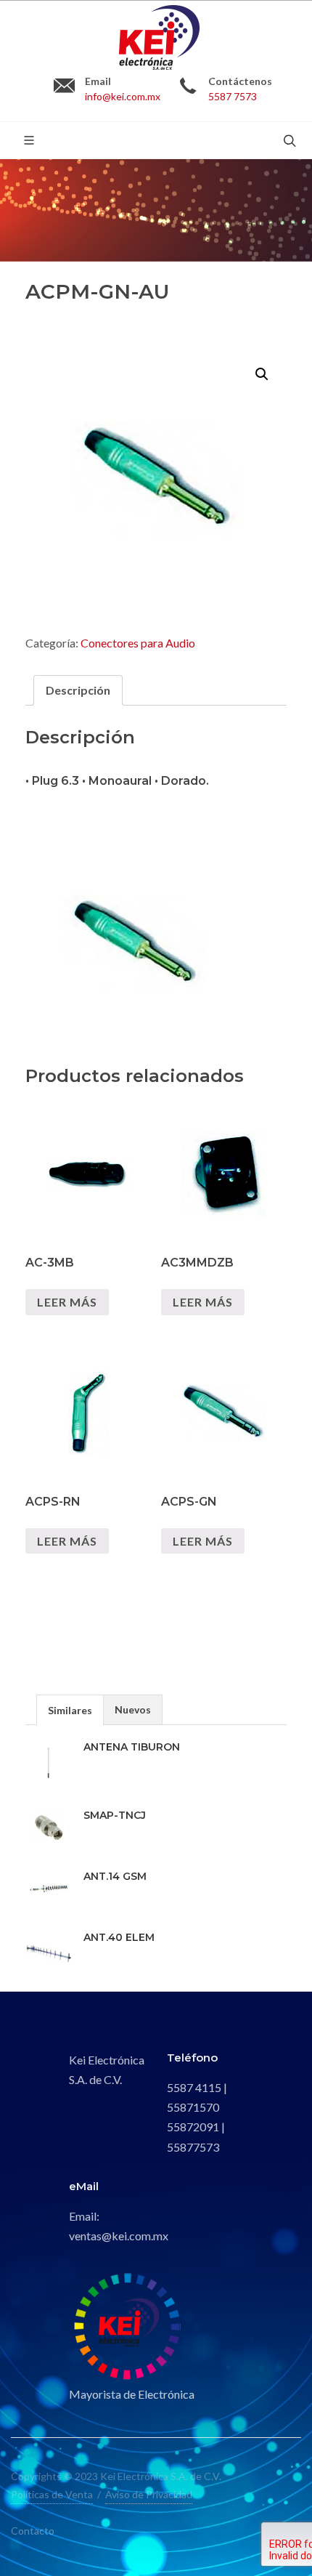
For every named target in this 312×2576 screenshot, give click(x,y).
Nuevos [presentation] (133, 1709)
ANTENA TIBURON (132, 1747)
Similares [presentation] (70, 1710)
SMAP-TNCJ (115, 1815)
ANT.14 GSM (115, 1876)
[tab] (78, 690)
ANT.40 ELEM (119, 1937)
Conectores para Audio (138, 643)
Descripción (78, 690)
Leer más (67, 1302)
